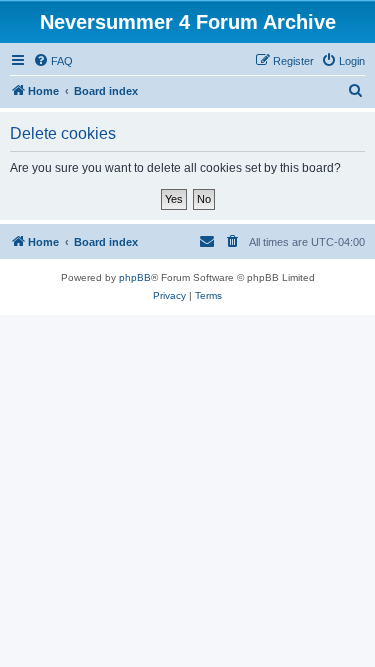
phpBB (135, 277)
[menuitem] (53, 61)
